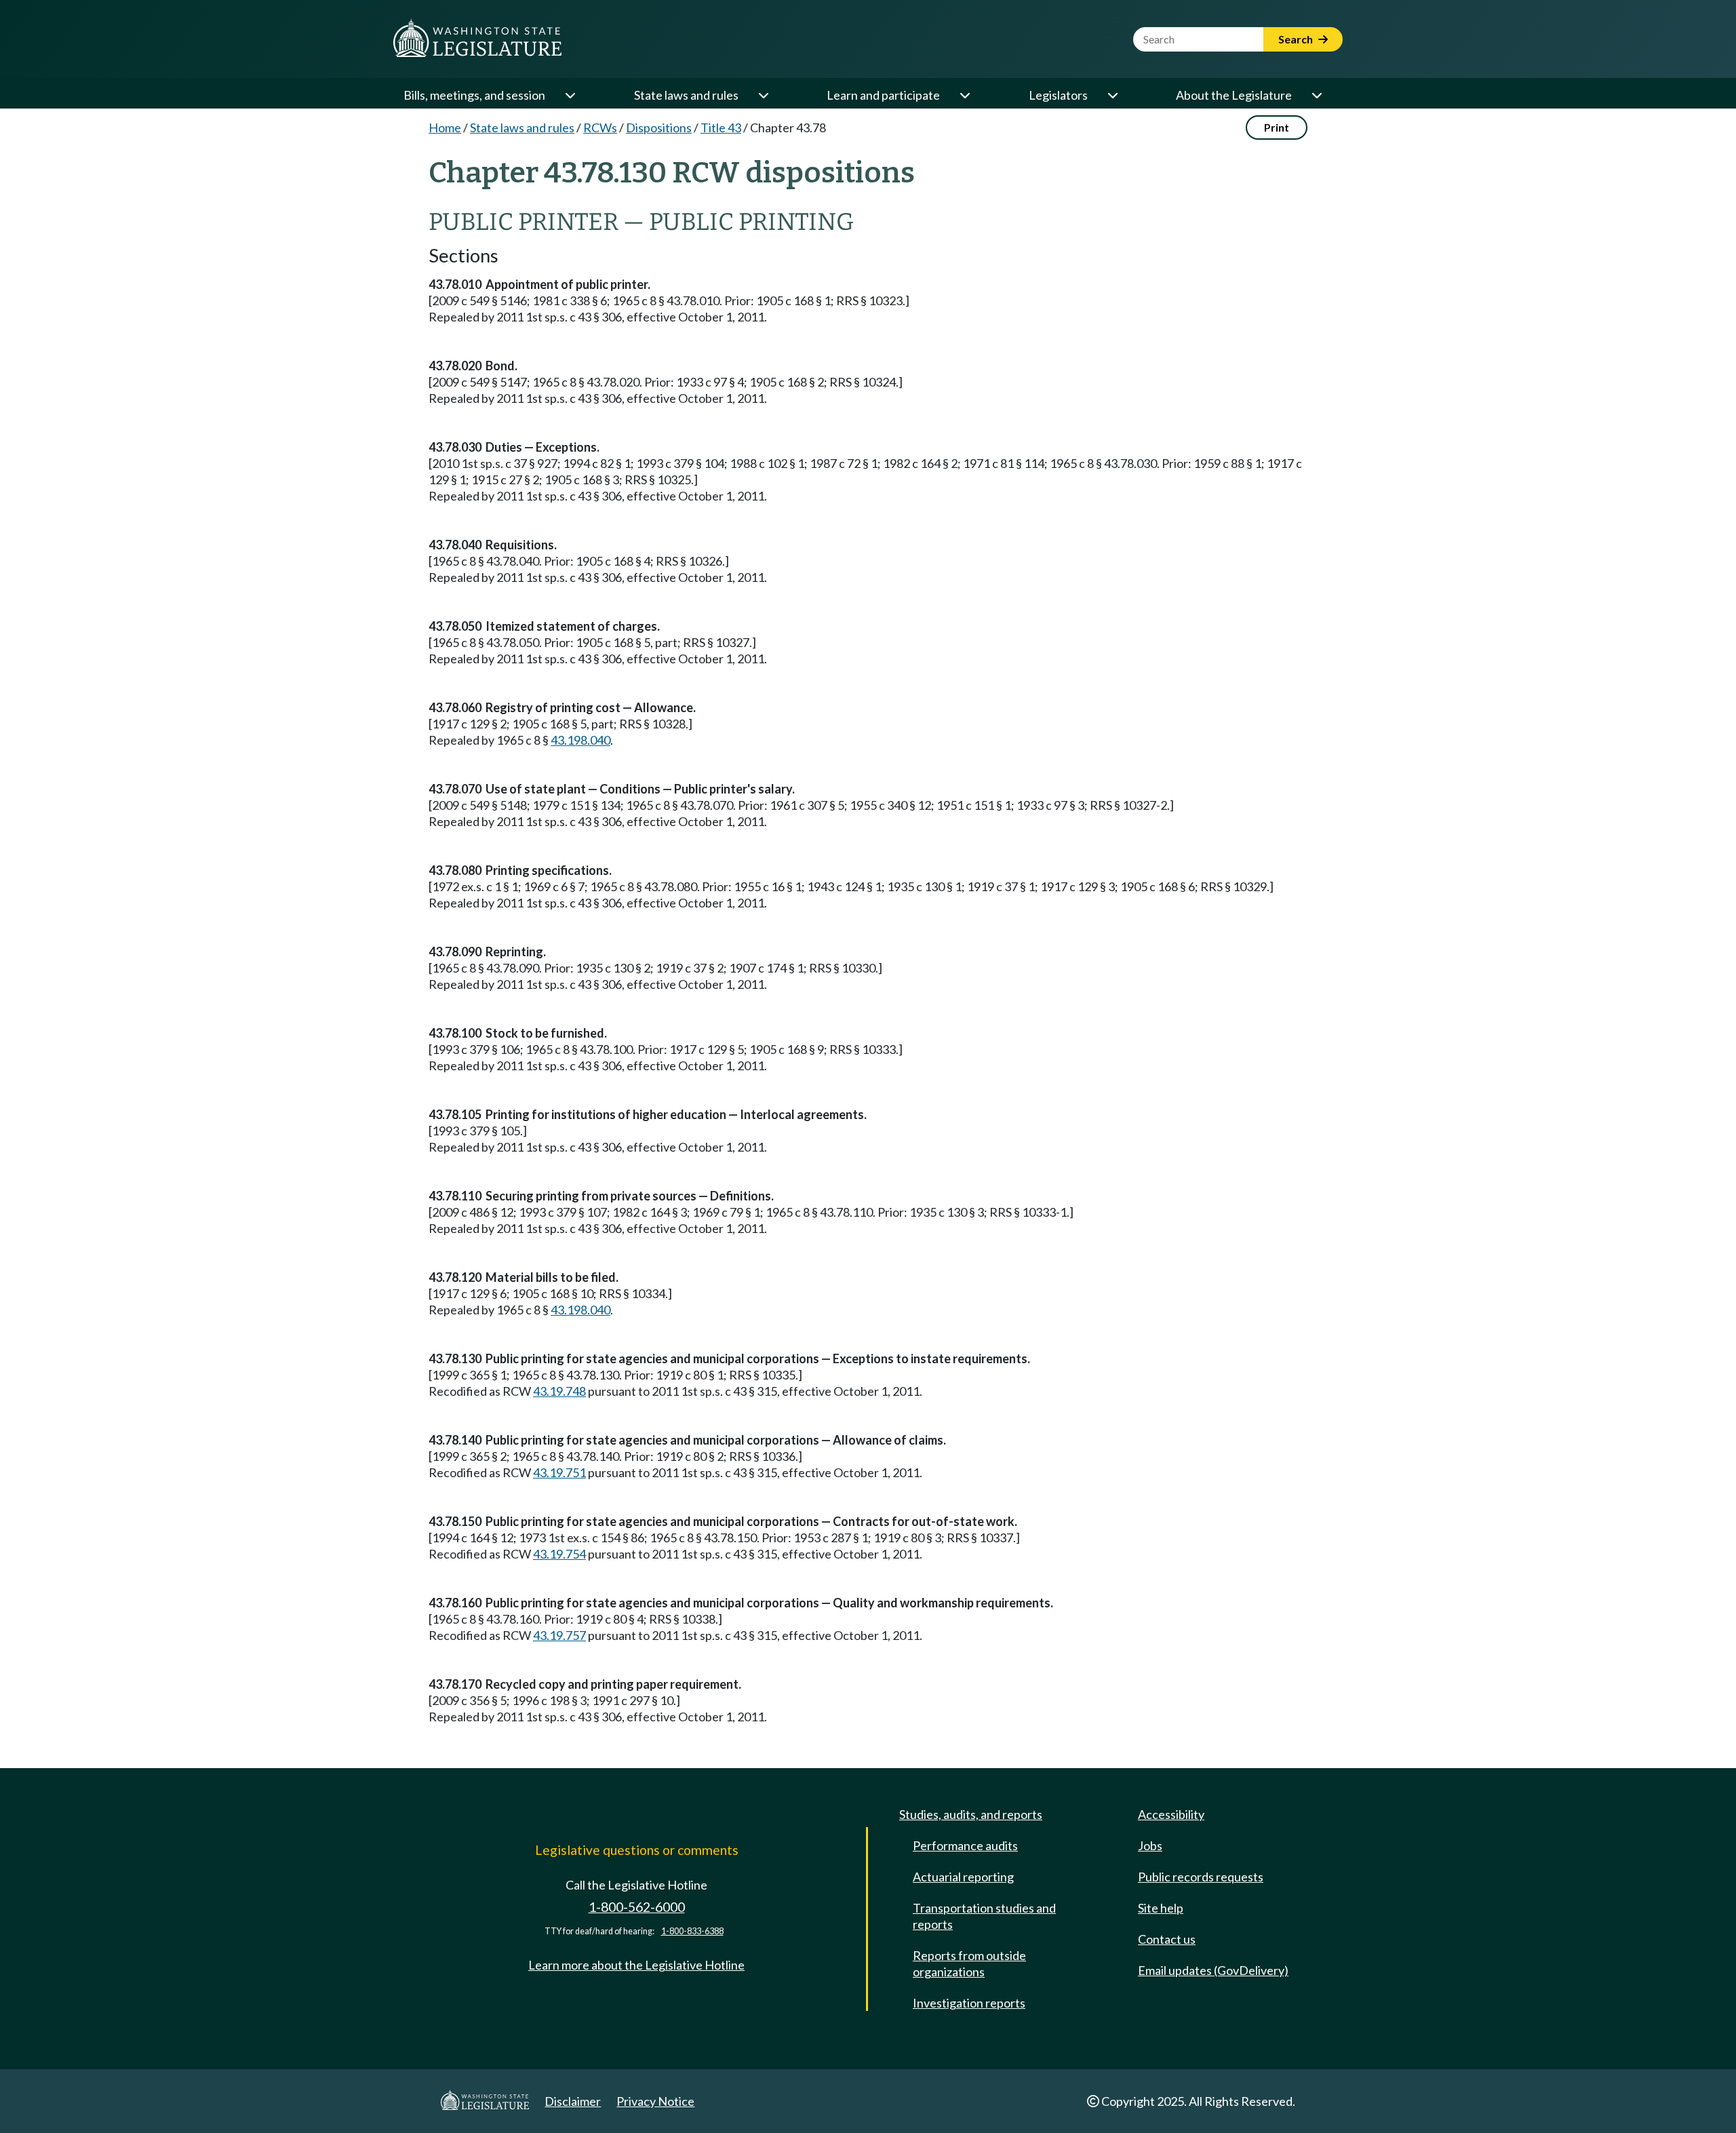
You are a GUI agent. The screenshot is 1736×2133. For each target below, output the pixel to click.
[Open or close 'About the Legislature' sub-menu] (1316, 95)
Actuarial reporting (963, 1877)
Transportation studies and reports (984, 1916)
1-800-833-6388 (692, 1931)
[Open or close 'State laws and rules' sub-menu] (763, 95)
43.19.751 (559, 1472)
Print (1277, 127)
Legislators (1058, 95)
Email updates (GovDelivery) (1213, 1970)
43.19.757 (559, 1635)
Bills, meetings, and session (474, 95)
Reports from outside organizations (969, 1963)
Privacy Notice (655, 2101)
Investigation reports (969, 2003)
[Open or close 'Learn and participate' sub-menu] (964, 95)
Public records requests (1201, 1877)
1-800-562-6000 (637, 1907)
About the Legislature (1234, 95)
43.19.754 (559, 1554)
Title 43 (721, 128)
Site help (1161, 1908)
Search (1297, 39)
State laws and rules (686, 95)
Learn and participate (883, 95)
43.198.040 (580, 740)
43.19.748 (559, 1391)
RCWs (600, 128)
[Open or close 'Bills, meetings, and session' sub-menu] (570, 95)
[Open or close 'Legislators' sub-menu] (1112, 95)
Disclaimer (573, 2101)
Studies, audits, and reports (971, 1814)
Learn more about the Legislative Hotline (636, 1965)
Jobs (1150, 1845)
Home (445, 128)
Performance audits (965, 1845)
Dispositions (659, 128)
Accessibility (1171, 1814)
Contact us (1167, 1939)
